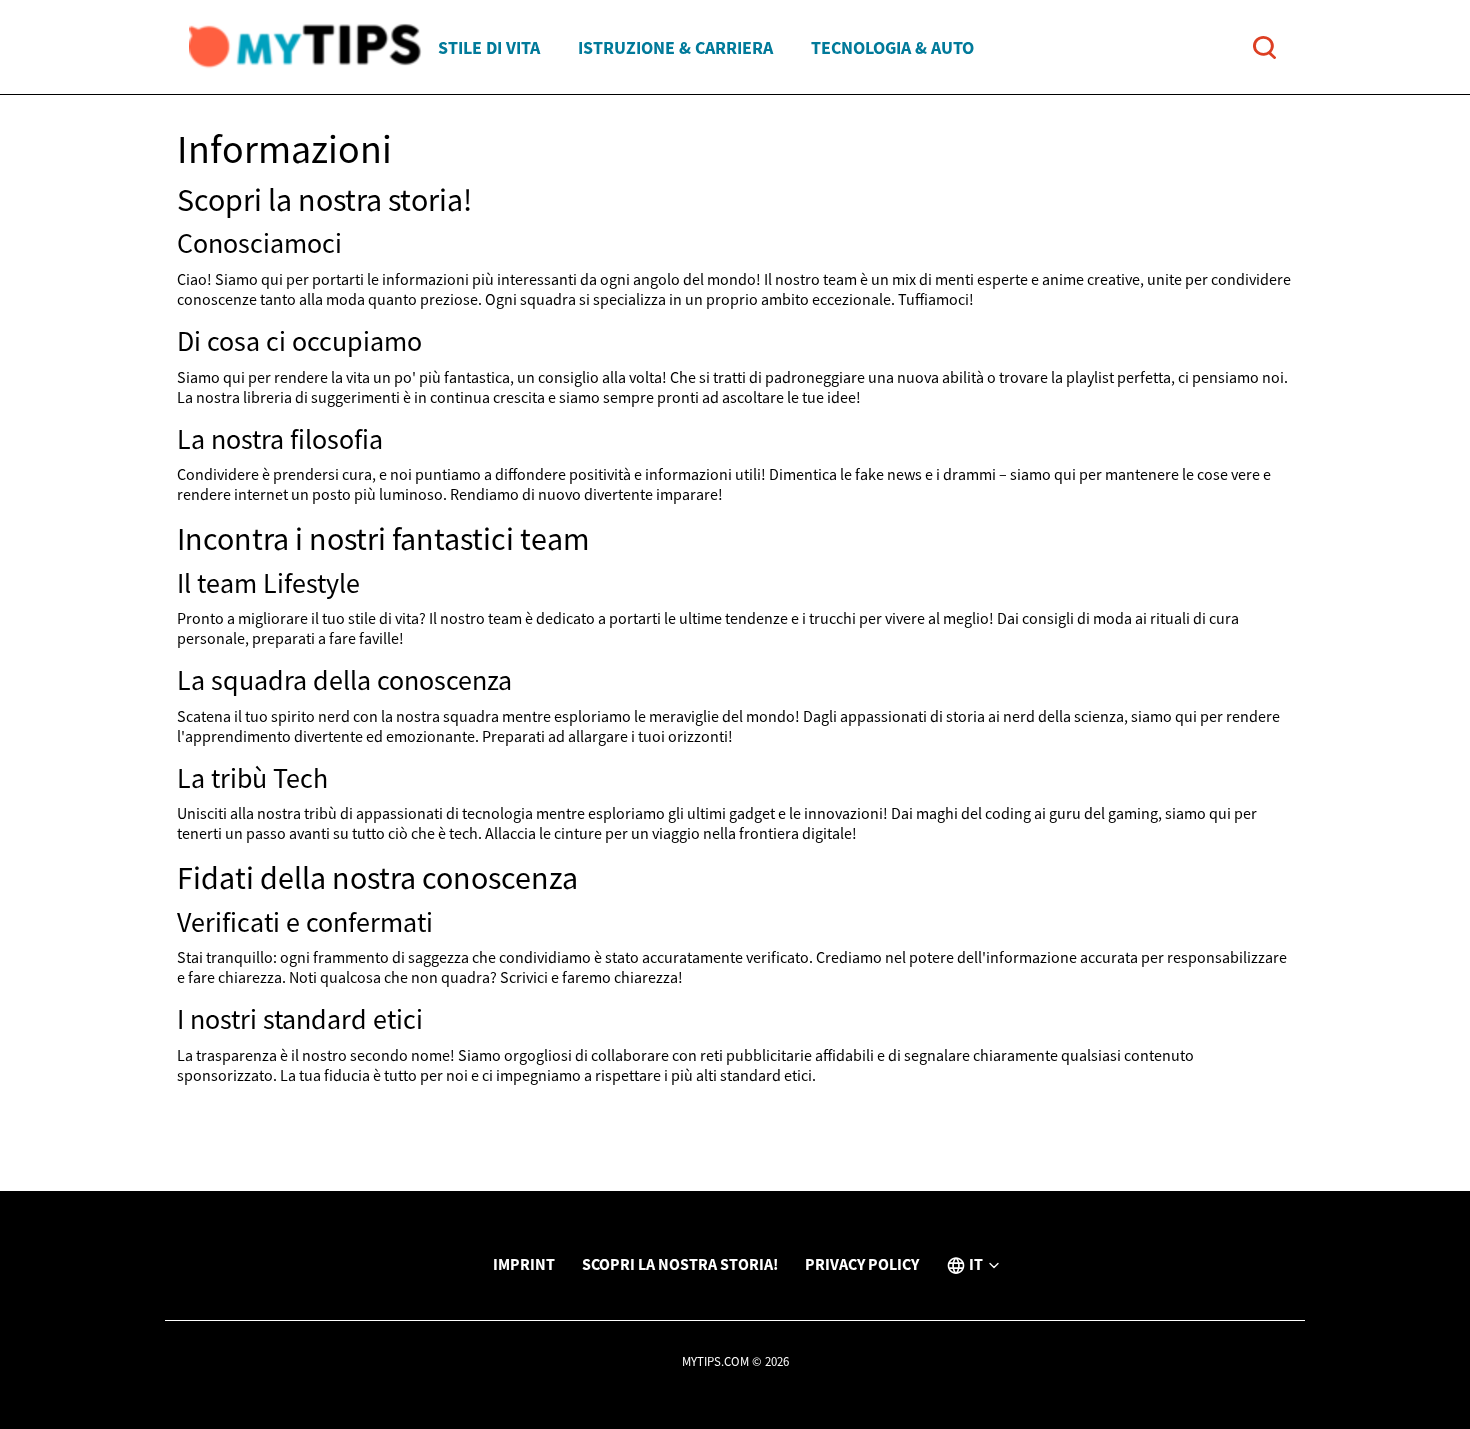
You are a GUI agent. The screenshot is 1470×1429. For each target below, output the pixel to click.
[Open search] (1264, 47)
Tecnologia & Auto (892, 47)
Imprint (524, 1264)
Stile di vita (489, 47)
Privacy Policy (862, 1264)
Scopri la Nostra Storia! (680, 1264)
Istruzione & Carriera (675, 47)
